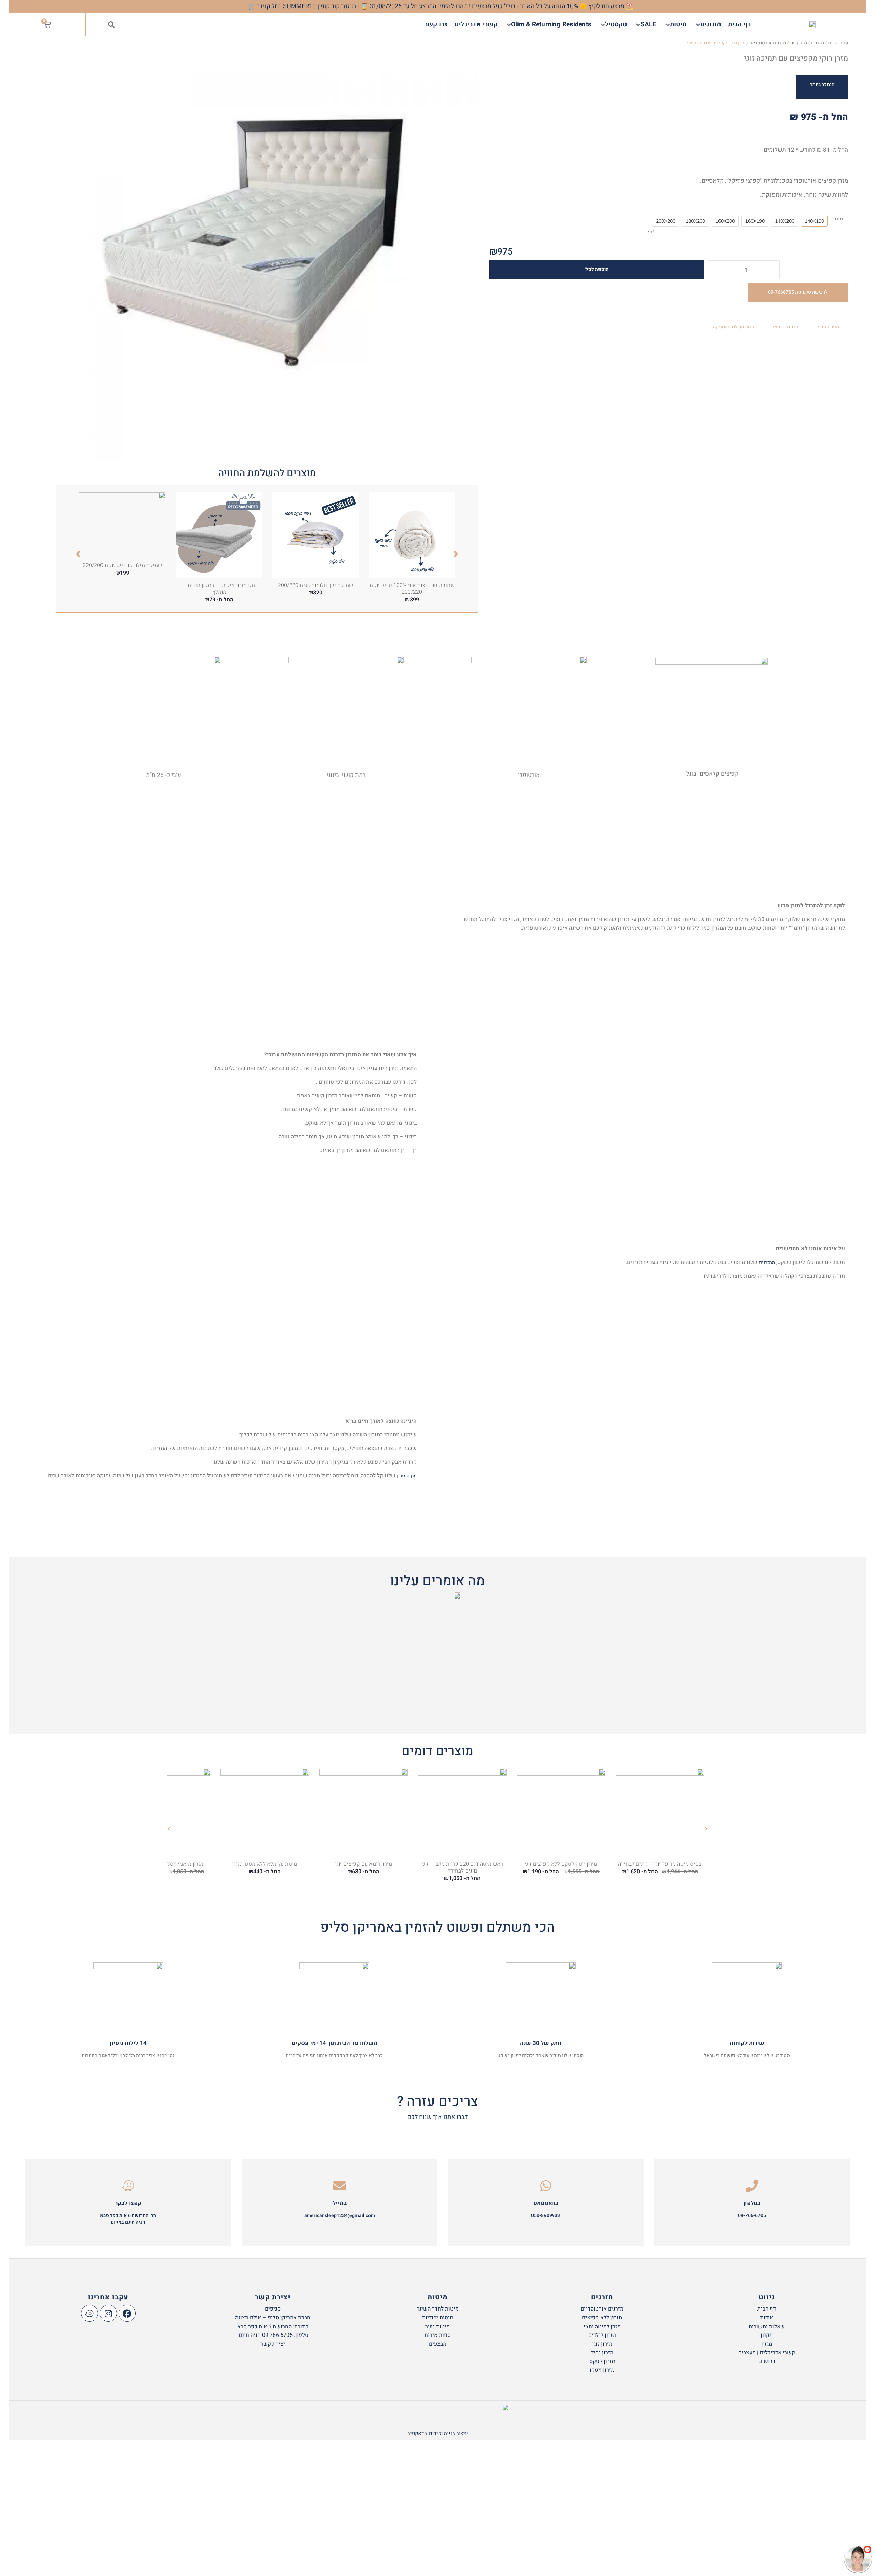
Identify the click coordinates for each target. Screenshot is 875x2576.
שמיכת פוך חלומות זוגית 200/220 (315, 585)
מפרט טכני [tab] (828, 327)
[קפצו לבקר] (128, 2186)
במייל (340, 2203)
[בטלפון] (752, 2186)
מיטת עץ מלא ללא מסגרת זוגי (265, 1864)
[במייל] (339, 2186)
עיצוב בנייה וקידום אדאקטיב (438, 2433)
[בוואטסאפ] (546, 2186)
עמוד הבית (838, 43)
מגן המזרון (407, 1476)
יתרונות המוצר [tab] (786, 327)
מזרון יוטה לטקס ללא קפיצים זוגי (561, 1864)
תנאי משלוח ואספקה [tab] (734, 327)
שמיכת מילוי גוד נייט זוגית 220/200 (122, 565)
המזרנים (767, 1263)
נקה (652, 231)
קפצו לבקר (128, 2203)
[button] (111, 25)
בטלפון (752, 2203)
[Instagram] (108, 2313)
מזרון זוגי (798, 43)
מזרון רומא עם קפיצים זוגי (364, 1864)
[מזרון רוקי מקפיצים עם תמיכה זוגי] (267, 250)
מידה (838, 219)
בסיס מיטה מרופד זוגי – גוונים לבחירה (660, 1864)
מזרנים (817, 43)
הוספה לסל (597, 269)
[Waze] (90, 2313)
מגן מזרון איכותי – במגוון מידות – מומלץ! (219, 589)
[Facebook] (127, 2313)
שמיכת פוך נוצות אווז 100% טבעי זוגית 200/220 (412, 589)
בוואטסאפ (546, 2203)
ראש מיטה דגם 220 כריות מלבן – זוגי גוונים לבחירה (462, 1867)
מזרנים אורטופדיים (768, 43)
